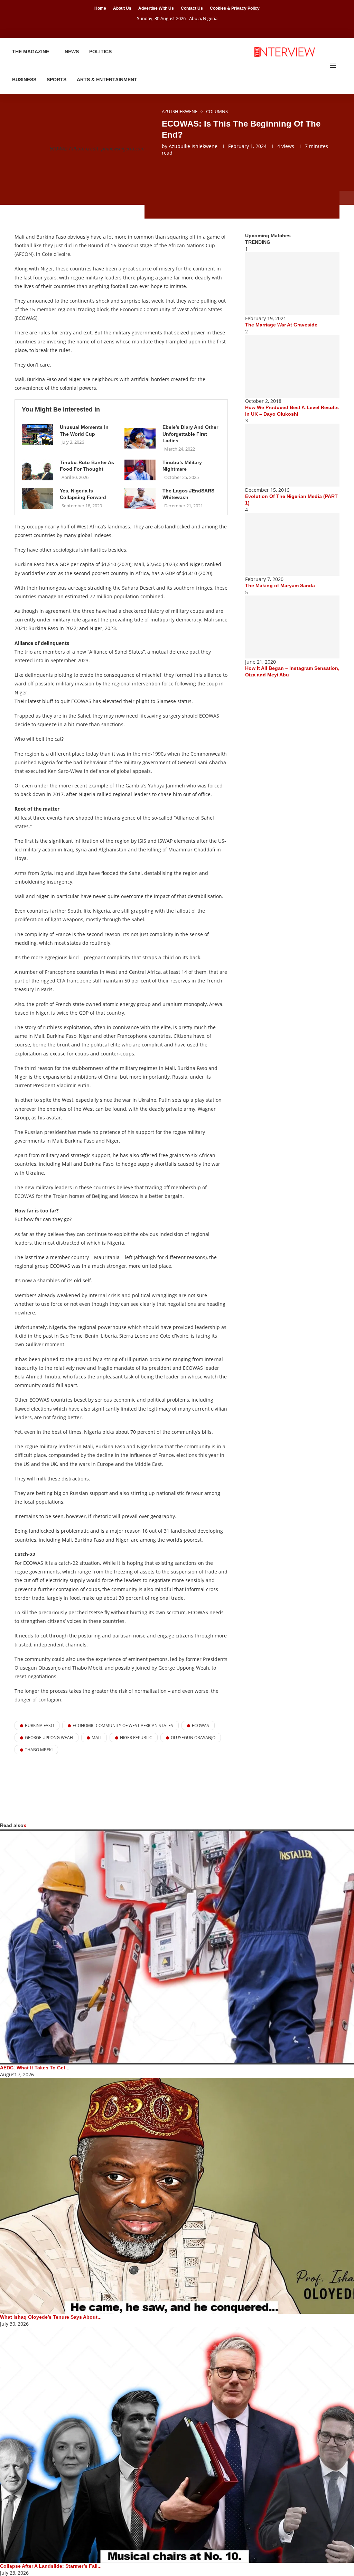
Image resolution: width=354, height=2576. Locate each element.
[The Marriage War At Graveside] (292, 284)
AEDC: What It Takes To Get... (35, 2068)
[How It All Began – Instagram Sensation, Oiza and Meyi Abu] (292, 627)
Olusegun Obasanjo (193, 1738)
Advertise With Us (156, 8)
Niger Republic (136, 1738)
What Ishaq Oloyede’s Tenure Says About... (51, 2317)
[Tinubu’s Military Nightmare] (140, 470)
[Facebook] (168, 28)
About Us (122, 8)
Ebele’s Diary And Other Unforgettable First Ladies (190, 434)
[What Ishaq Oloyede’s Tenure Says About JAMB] (177, 2196)
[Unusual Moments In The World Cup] (37, 435)
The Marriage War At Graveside (281, 325)
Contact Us (192, 8)
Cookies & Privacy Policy (235, 8)
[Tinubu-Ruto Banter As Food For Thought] (37, 470)
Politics (100, 52)
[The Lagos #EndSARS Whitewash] (140, 498)
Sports (57, 80)
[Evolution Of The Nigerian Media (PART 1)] (292, 455)
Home (100, 8)
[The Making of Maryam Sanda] (292, 544)
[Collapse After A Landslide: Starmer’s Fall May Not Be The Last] (177, 2445)
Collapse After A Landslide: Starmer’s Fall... (51, 2566)
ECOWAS (201, 1725)
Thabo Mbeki (39, 1750)
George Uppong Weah (49, 1738)
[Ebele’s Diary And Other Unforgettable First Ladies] (140, 438)
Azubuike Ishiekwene (193, 146)
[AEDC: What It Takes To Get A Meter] (177, 1947)
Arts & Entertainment (107, 80)
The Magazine (31, 52)
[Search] (344, 66)
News (72, 52)
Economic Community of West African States (123, 1725)
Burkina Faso (39, 1725)
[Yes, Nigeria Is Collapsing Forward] (37, 498)
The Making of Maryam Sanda (280, 585)
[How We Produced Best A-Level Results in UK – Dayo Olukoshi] (292, 366)
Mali (96, 1738)
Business (24, 80)
